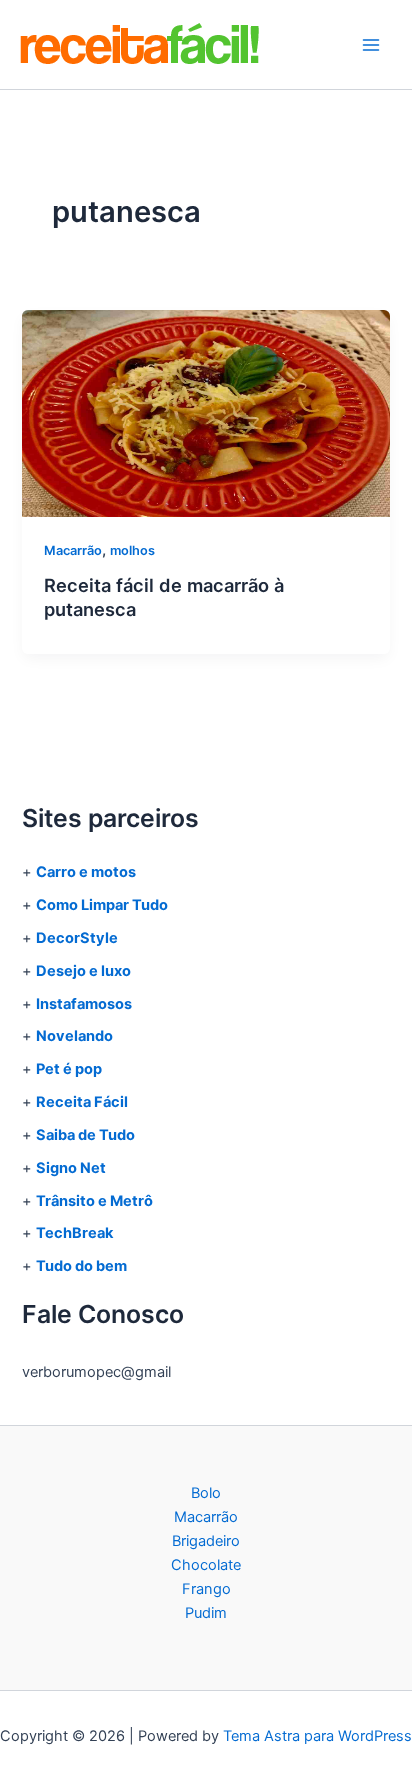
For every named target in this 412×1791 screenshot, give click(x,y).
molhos (132, 550)
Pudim (206, 1613)
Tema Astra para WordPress (317, 1736)
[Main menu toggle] (371, 45)
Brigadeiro (206, 1541)
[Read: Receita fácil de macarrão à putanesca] (205, 412)
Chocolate (206, 1565)
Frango (206, 1589)
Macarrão (73, 550)
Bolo (206, 1493)
